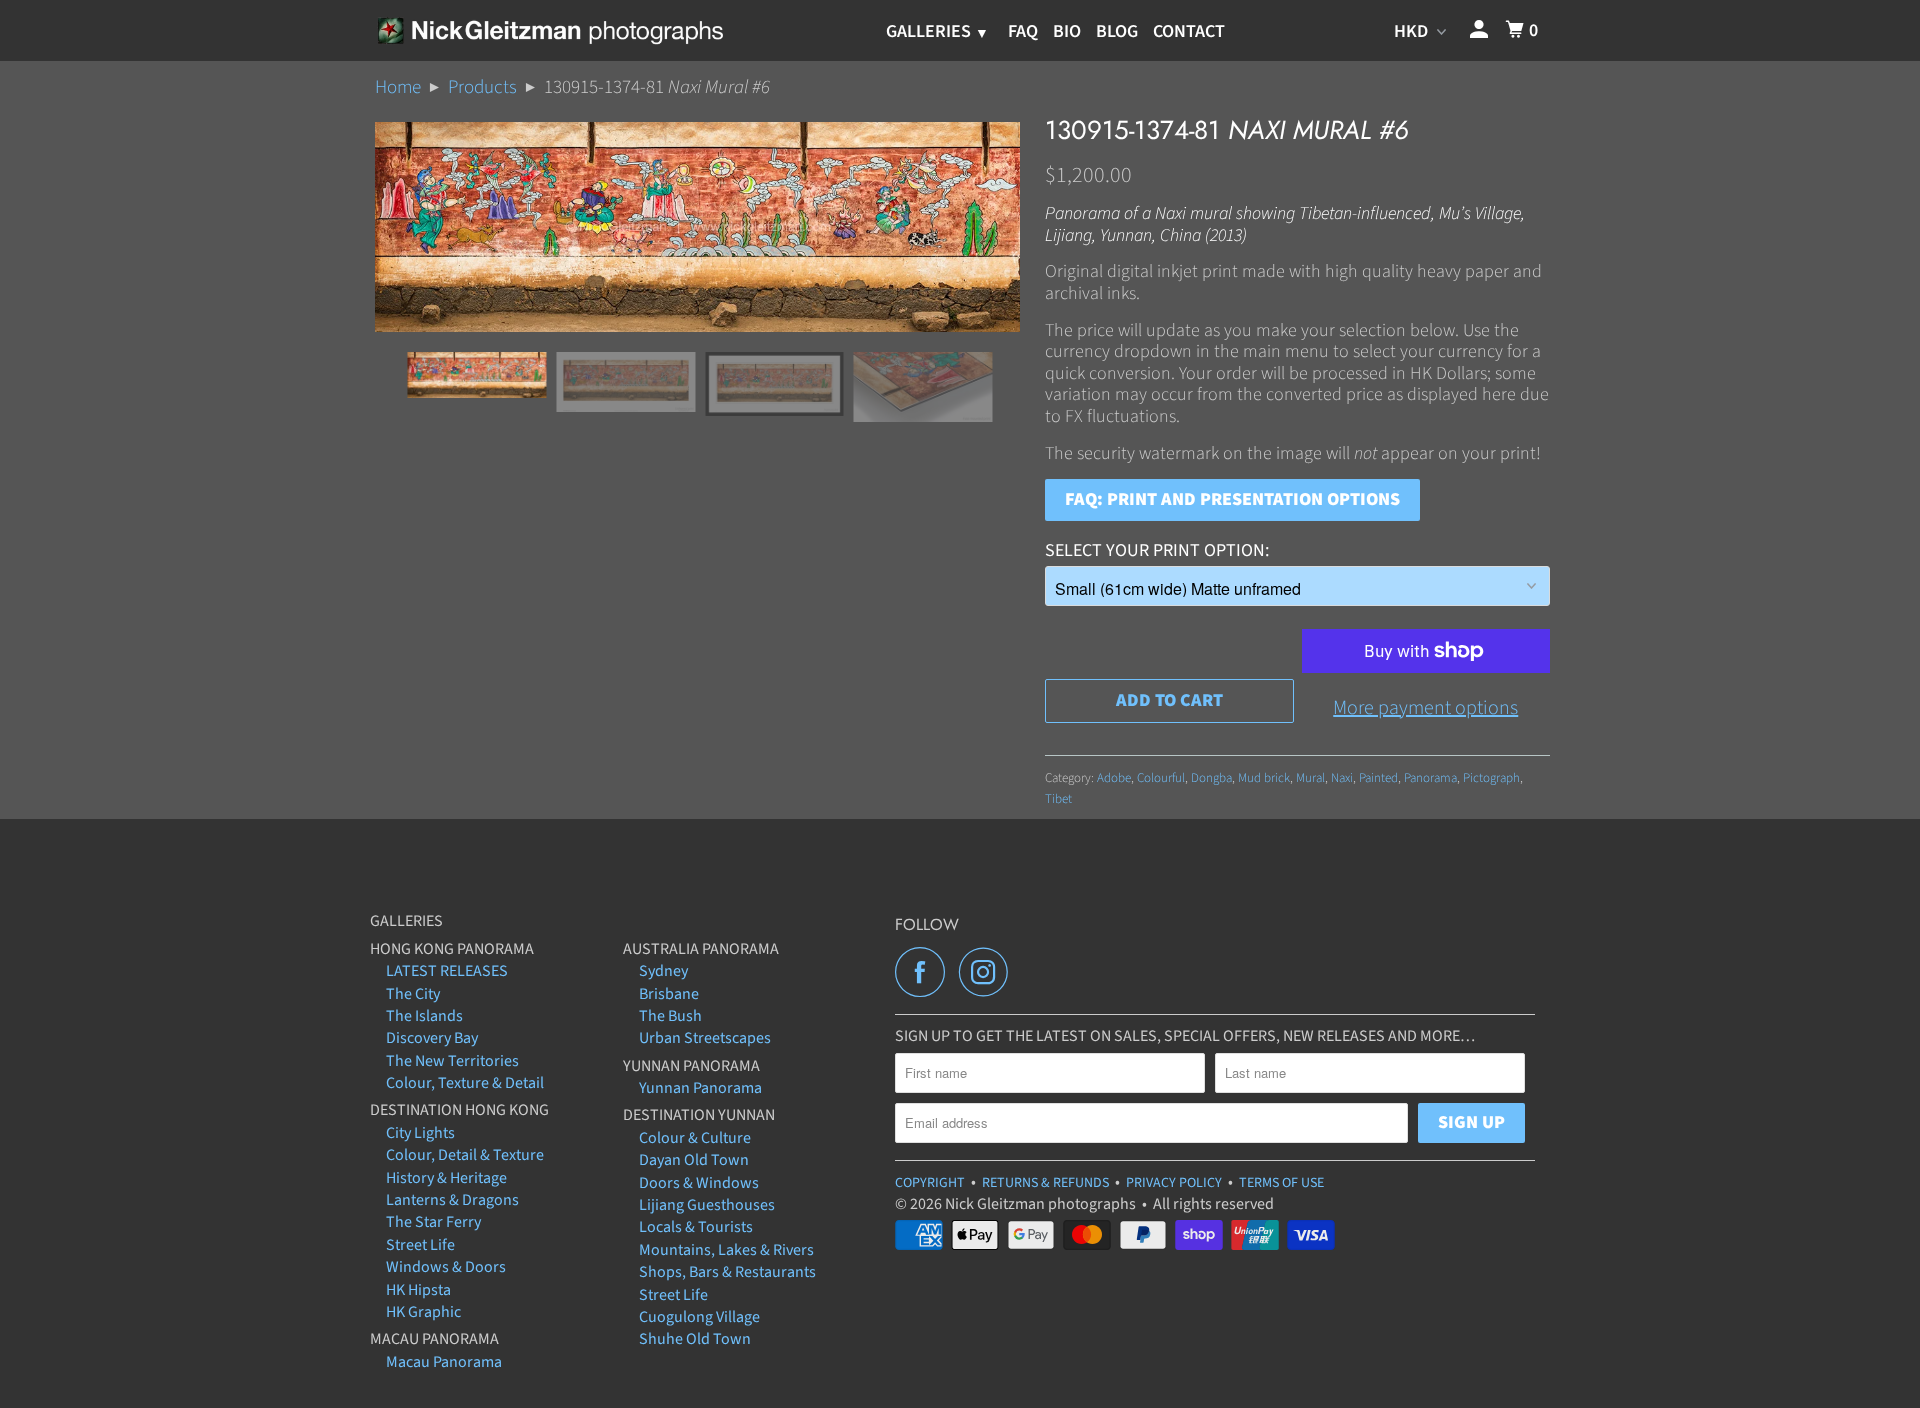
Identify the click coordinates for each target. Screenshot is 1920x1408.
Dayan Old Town (694, 1160)
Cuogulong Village (699, 1317)
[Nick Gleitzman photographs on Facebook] (925, 972)
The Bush (670, 1016)
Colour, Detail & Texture (465, 1155)
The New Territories (452, 1061)
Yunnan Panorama (700, 1088)
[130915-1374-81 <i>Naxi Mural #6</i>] (697, 227)
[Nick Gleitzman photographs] (549, 30)
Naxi (1342, 778)
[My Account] (1481, 30)
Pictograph (1491, 778)
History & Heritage (446, 1178)
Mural (1310, 778)
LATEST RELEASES (447, 971)
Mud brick (1264, 778)
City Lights (420, 1133)
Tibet (1058, 799)
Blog (1117, 31)
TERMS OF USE (1281, 1183)
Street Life (420, 1245)
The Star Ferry (433, 1222)
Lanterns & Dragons (452, 1200)
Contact (1189, 31)
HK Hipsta (418, 1290)
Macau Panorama (444, 1362)
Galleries (930, 31)
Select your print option (1155, 550)
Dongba (1211, 778)
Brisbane (669, 994)
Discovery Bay (432, 1038)
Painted (1378, 778)
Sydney (663, 971)
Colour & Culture (695, 1138)
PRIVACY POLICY (1174, 1183)
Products (482, 87)
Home (398, 87)
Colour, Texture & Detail (465, 1083)
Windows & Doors (446, 1267)
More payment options (1425, 708)
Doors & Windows (699, 1183)
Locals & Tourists (696, 1227)
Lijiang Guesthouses (707, 1205)
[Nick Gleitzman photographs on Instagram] (989, 972)
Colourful (1161, 778)
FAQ (1023, 31)
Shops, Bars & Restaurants (727, 1272)
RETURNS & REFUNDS (1045, 1183)
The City (413, 994)
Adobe (1114, 778)
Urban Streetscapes (705, 1038)
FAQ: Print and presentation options (1232, 499)
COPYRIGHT (930, 1183)
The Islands (424, 1016)
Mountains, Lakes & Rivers (726, 1250)
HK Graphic (423, 1312)
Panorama (1430, 778)
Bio (1067, 31)
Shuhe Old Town (695, 1339)
